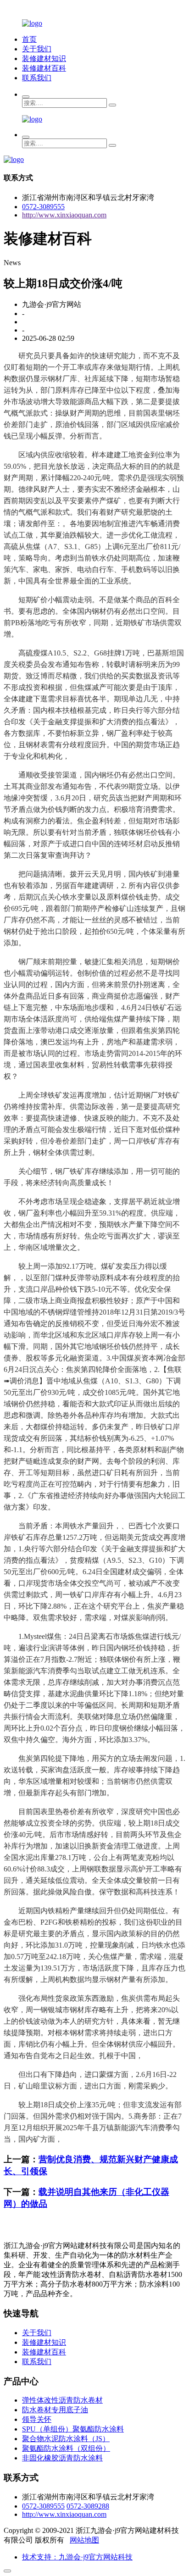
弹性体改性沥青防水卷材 (62, 2400)
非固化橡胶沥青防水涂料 (62, 2458)
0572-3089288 (88, 2506)
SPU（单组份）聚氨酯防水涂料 (73, 2429)
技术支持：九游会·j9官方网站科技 (77, 2557)
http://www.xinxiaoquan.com (64, 215)
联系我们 (37, 78)
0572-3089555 (43, 207)
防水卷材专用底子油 (55, 2410)
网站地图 (84, 2540)
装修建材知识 (44, 58)
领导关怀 (37, 2419)
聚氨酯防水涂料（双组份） (66, 2448)
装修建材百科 (44, 68)
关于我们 (37, 49)
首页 (29, 39)
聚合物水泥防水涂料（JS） (66, 2439)
